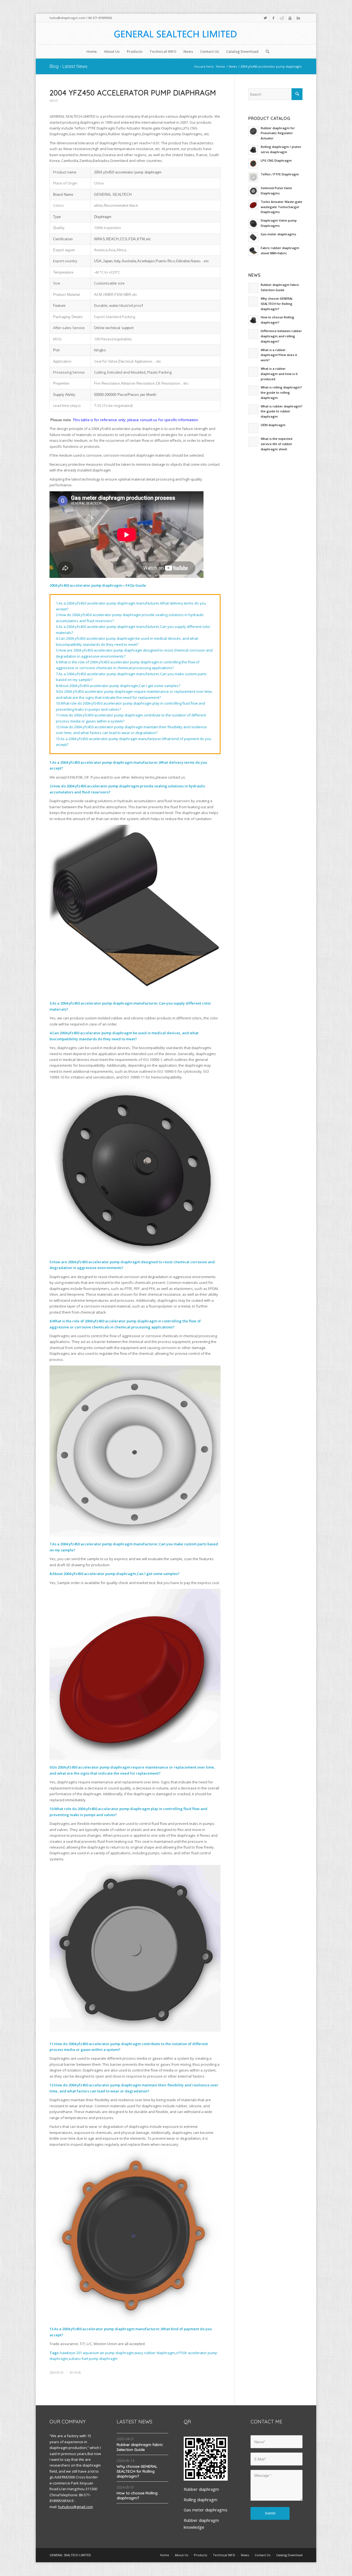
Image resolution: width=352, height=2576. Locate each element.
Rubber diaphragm (201, 2489)
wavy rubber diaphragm (155, 2353)
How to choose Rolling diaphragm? (137, 2495)
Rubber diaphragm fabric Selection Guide (140, 2447)
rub (77, 2373)
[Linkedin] (298, 18)
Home (220, 66)
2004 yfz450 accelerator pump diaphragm (133, 93)
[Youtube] (290, 18)
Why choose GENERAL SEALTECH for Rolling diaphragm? (137, 2471)
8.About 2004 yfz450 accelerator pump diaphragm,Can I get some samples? (118, 686)
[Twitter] (265, 18)
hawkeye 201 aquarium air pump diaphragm (97, 2353)
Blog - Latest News (68, 66)
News (233, 66)
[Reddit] (282, 18)
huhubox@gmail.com (75, 2507)
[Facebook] (273, 18)
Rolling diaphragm (200, 2500)
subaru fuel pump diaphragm (93, 2359)
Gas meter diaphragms (206, 2510)
